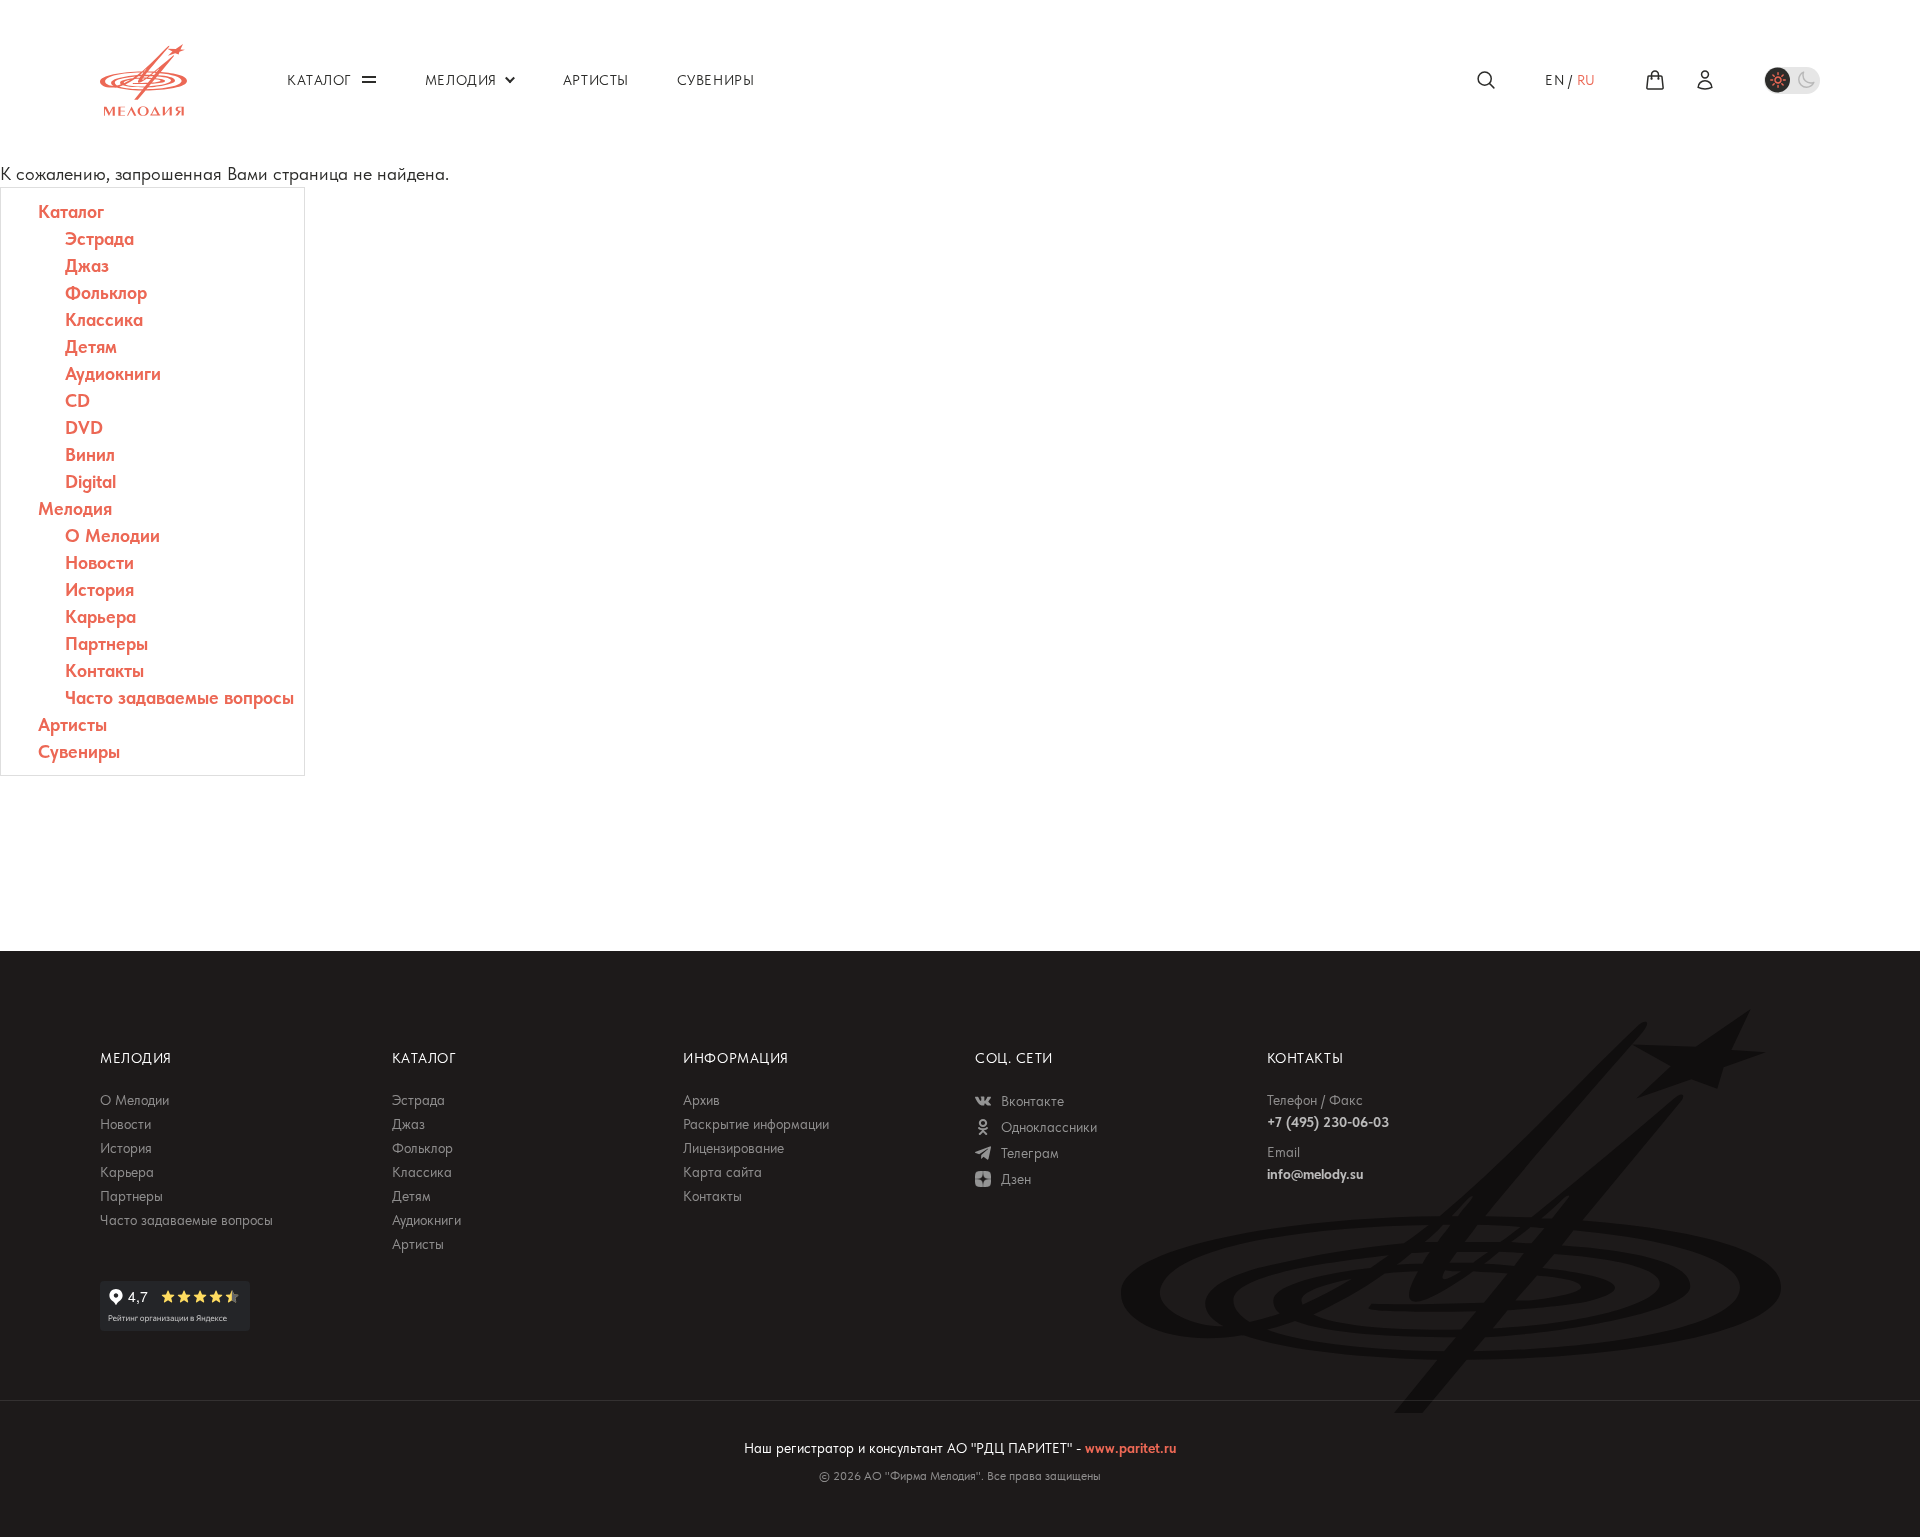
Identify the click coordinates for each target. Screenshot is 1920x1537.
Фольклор (106, 292)
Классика (104, 319)
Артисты (72, 724)
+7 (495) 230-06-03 (1328, 1122)
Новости (99, 562)
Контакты (104, 670)
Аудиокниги (113, 373)
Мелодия (75, 508)
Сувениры (79, 751)
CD (77, 400)
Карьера (100, 616)
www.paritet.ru (1130, 1448)
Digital (90, 481)
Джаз (87, 265)
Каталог (71, 211)
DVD (84, 427)
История (99, 589)
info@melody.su (1315, 1174)
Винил (90, 454)
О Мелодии (112, 535)
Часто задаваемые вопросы (179, 697)
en (1554, 80)
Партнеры (106, 643)
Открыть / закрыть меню (369, 79)
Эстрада (99, 238)
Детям (91, 346)
